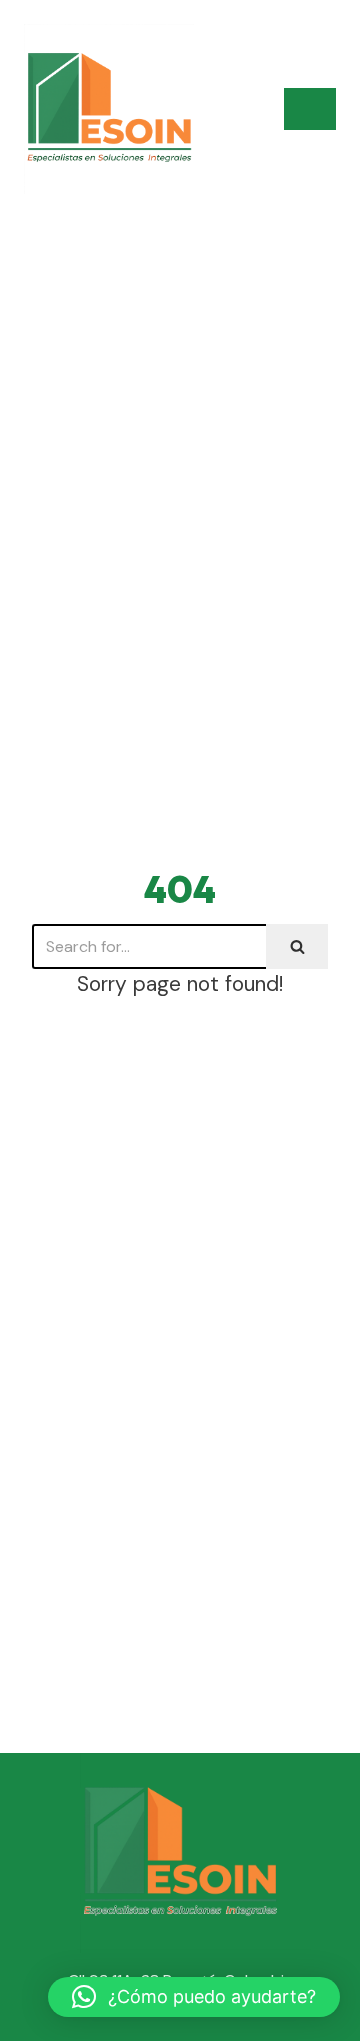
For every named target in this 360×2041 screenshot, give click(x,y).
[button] (194, 1997)
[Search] (297, 946)
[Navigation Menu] (310, 109)
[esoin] (109, 109)
